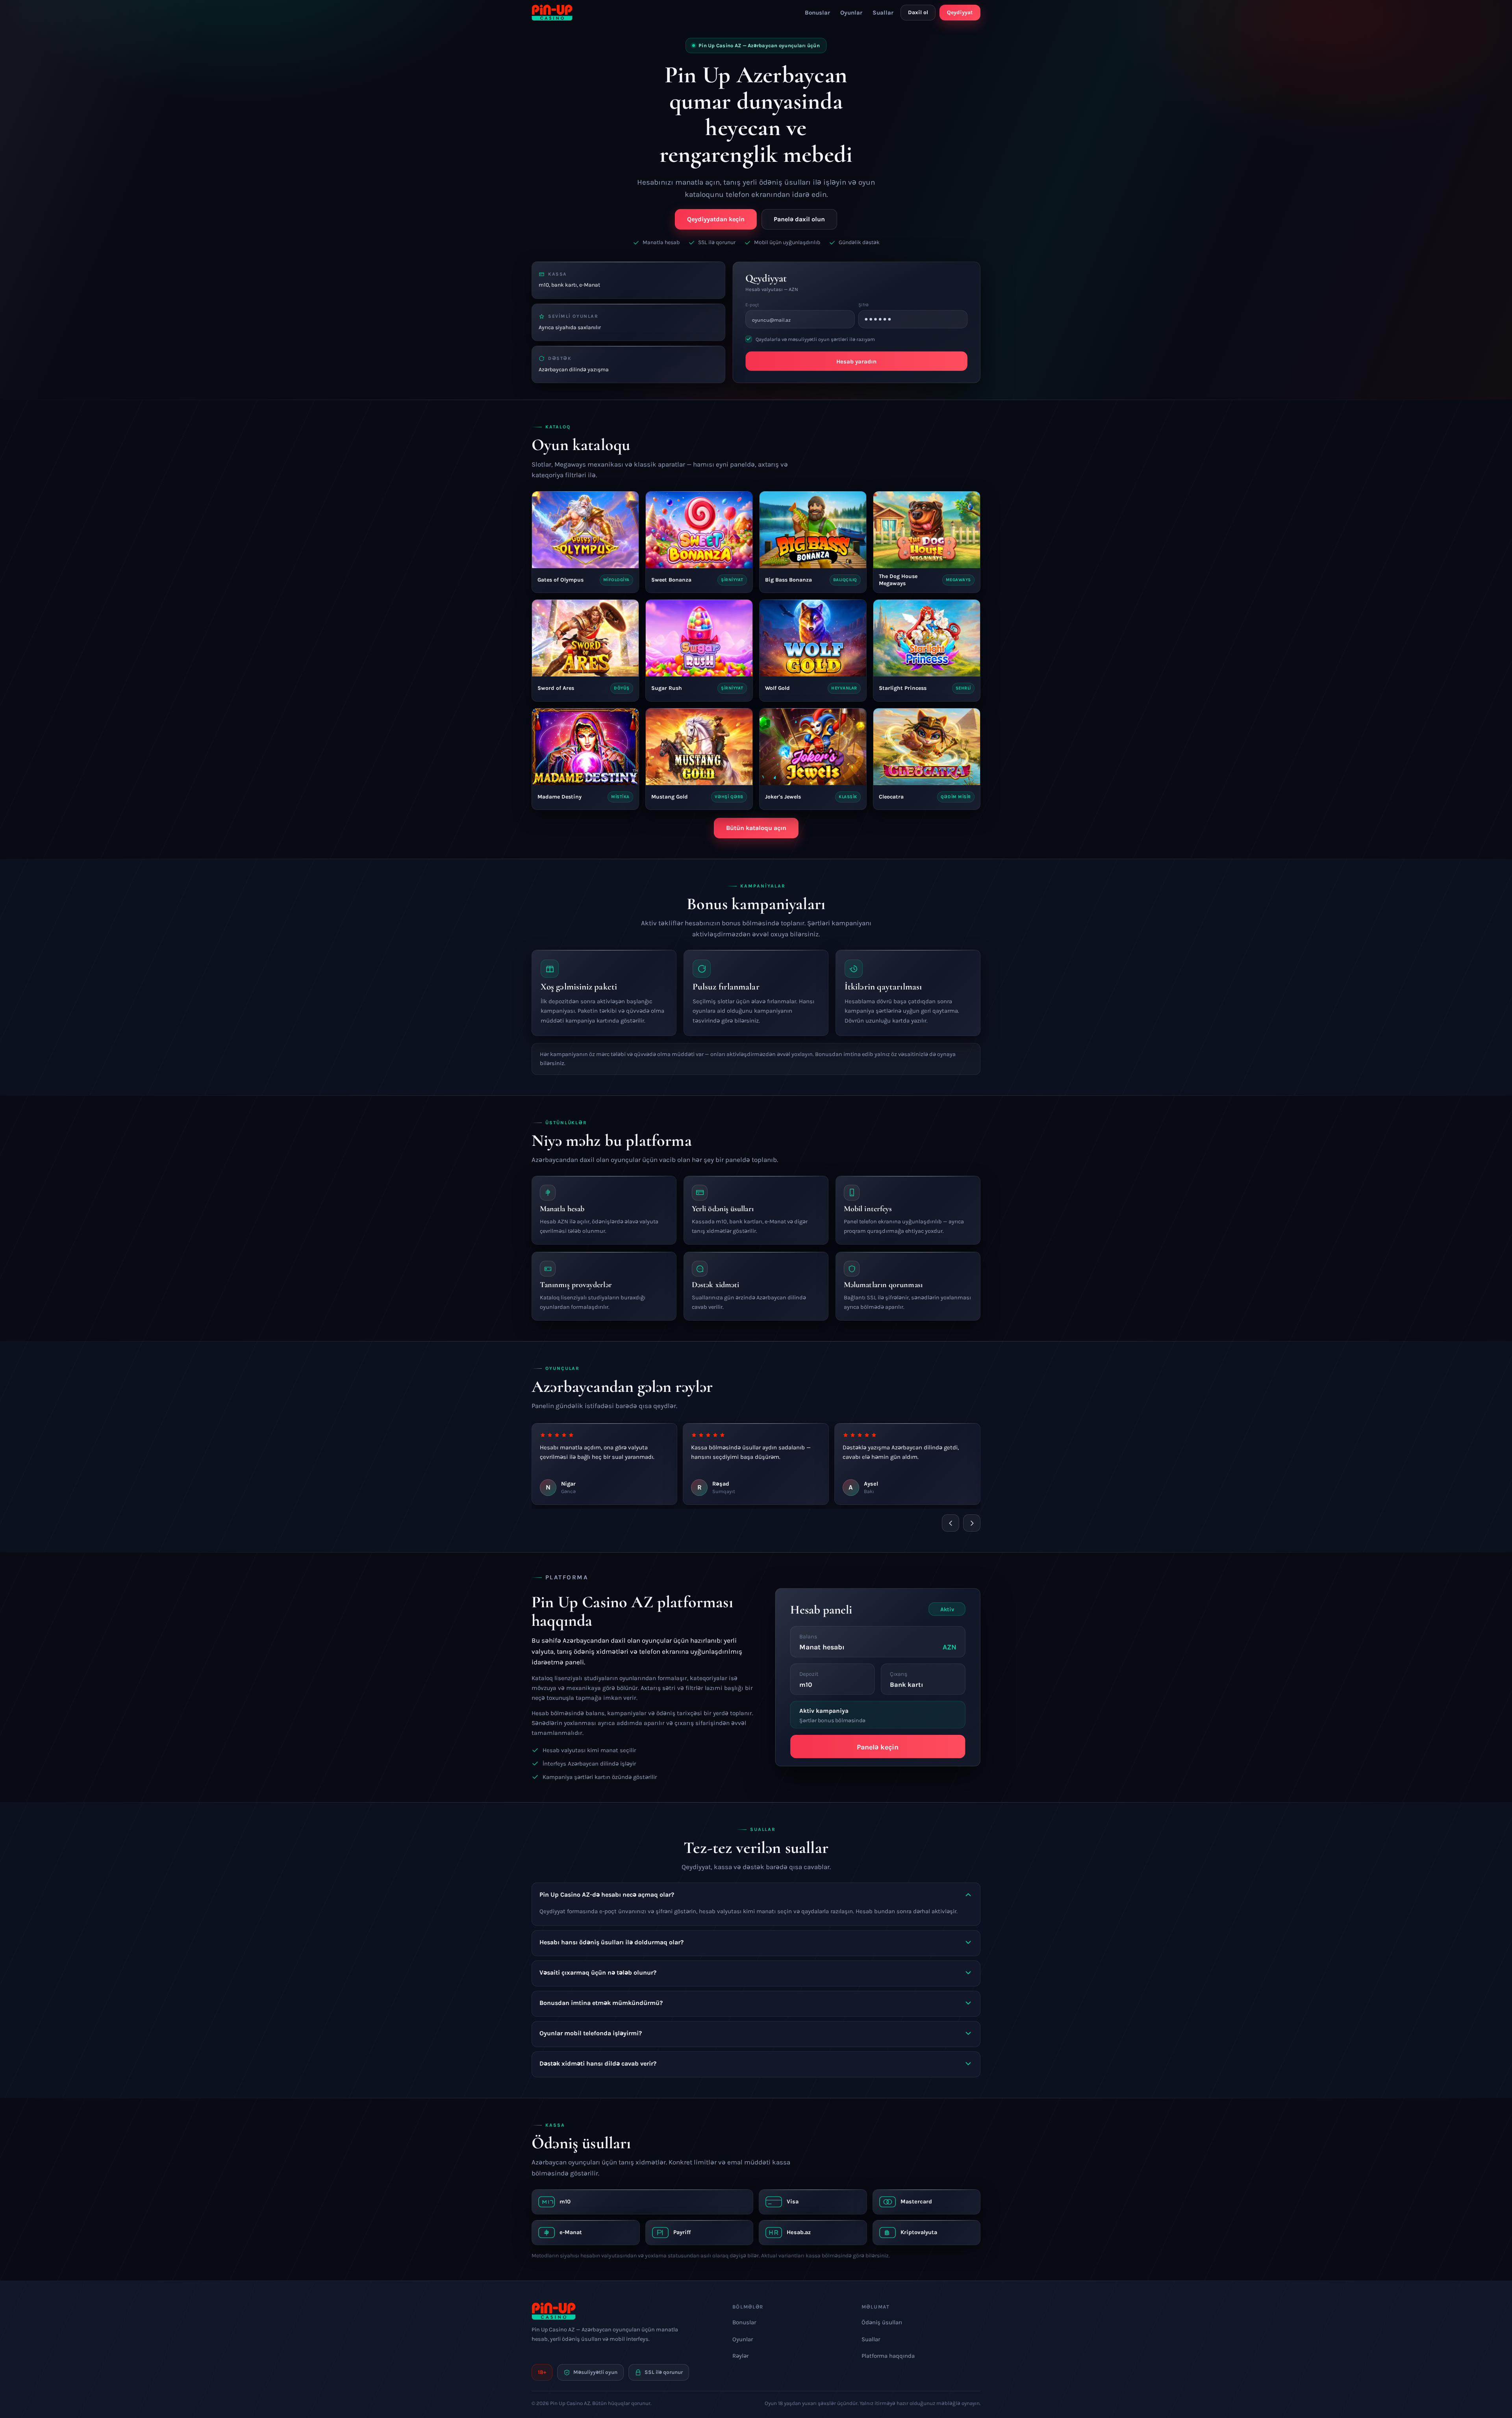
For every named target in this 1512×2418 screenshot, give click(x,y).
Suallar (883, 13)
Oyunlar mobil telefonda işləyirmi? (591, 2033)
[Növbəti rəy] (972, 1523)
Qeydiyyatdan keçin (716, 219)
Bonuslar (817, 13)
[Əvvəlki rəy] (951, 1523)
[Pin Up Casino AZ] (552, 13)
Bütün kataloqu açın (756, 828)
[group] (756, 1465)
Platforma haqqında (888, 2356)
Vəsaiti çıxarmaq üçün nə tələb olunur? (598, 1972)
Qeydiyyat (960, 12)
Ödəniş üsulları (882, 2322)
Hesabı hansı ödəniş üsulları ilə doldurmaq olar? (611, 1942)
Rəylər (740, 2356)
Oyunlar (851, 13)
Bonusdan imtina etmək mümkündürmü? (601, 2003)
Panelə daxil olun (799, 219)
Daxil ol (918, 12)
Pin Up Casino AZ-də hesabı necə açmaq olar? (607, 1895)
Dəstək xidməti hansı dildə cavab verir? (598, 2063)
